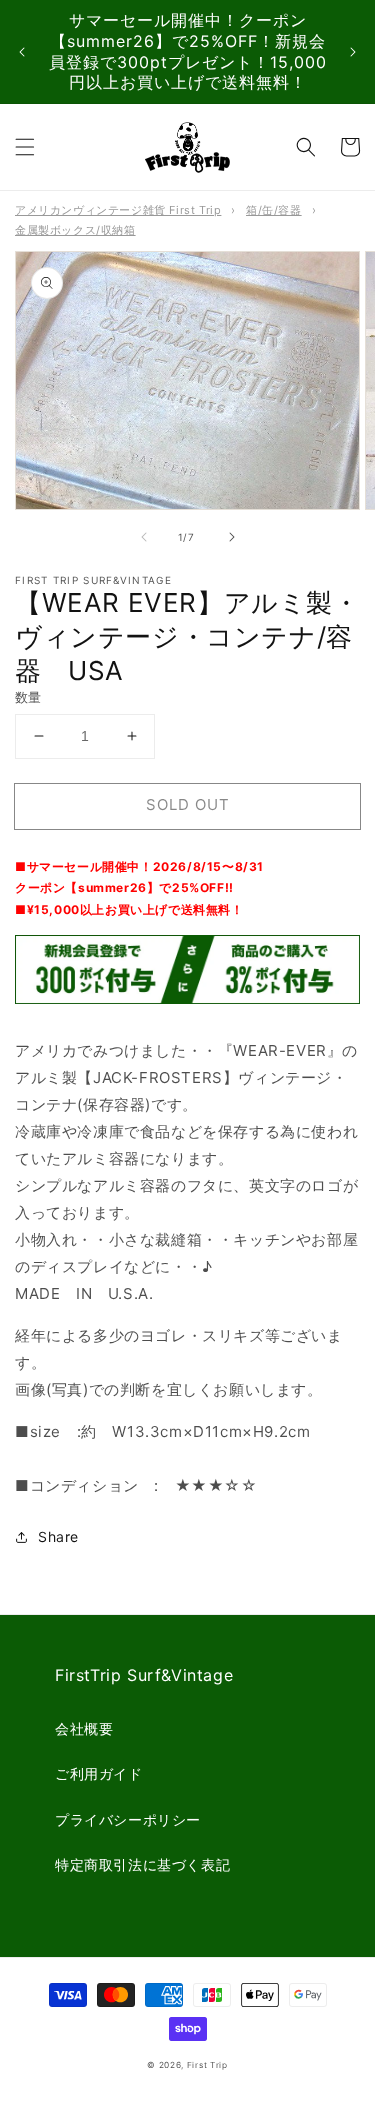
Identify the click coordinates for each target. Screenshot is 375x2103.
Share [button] (58, 1536)
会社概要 (84, 1728)
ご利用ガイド (99, 1773)
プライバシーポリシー (128, 1819)
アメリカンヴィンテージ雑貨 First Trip (118, 210)
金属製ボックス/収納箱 (75, 230)
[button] (25, 147)
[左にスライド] (144, 537)
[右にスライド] (232, 537)
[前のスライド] (22, 52)
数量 (28, 697)
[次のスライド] (353, 52)
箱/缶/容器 (274, 210)
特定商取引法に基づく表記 (142, 1864)
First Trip (207, 2065)
